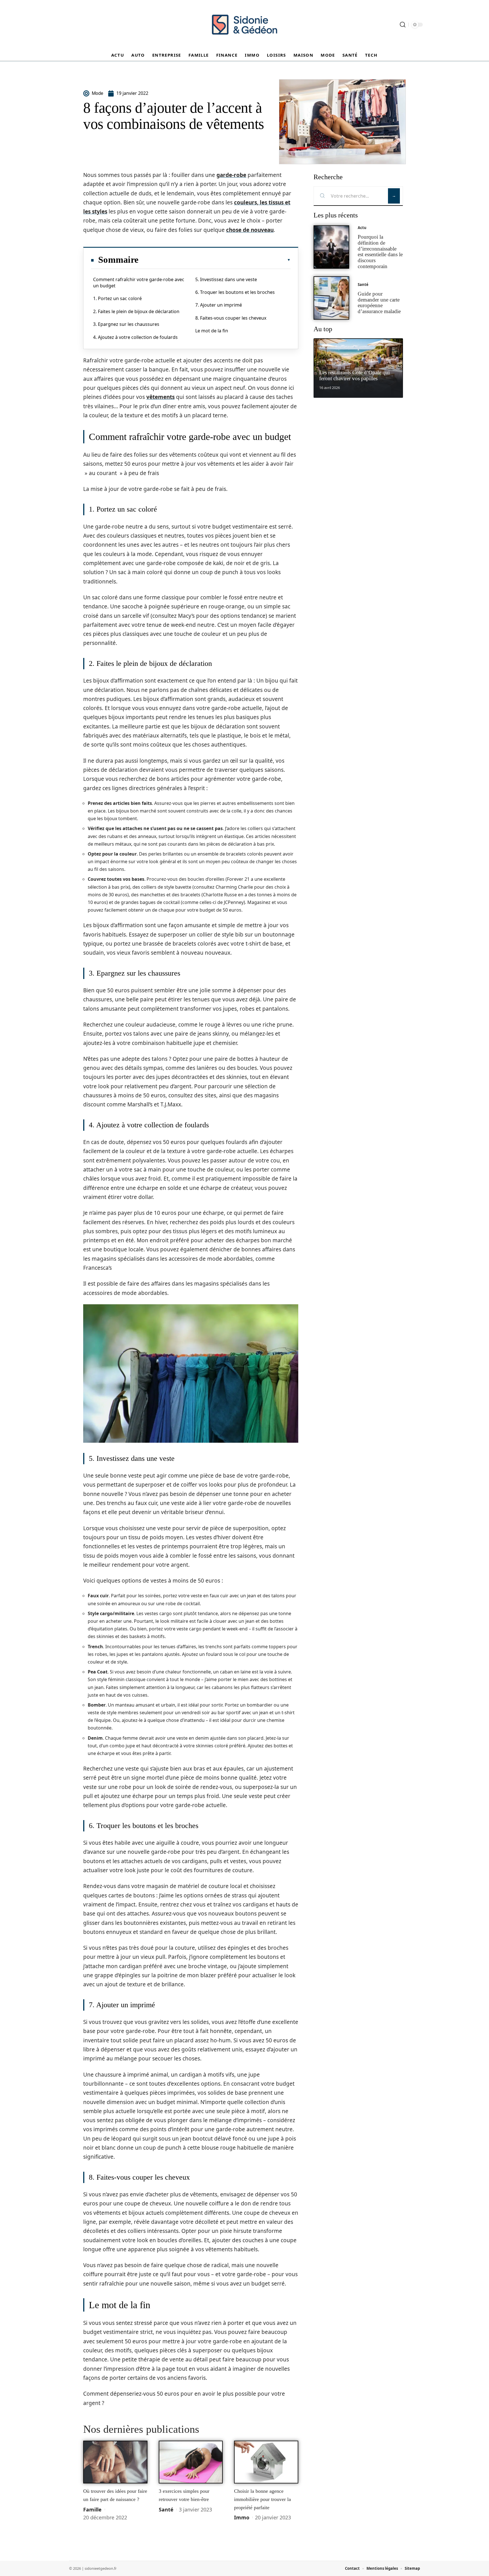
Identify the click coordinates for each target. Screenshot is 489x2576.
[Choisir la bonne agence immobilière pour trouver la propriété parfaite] (266, 2462)
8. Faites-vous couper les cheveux (231, 318)
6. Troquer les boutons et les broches (235, 292)
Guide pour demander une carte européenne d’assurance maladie (379, 303)
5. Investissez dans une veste (226, 279)
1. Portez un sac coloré (117, 298)
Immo (242, 2517)
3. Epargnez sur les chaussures (126, 324)
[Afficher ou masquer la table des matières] (215, 260)
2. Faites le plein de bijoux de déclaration (136, 311)
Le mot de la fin (212, 331)
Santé (166, 2509)
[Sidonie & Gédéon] (244, 25)
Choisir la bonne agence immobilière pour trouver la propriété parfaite (262, 2499)
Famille (92, 2509)
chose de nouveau (250, 230)
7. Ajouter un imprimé (219, 305)
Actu (362, 228)
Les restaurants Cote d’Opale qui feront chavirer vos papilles (354, 375)
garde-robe (231, 175)
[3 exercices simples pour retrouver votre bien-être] (191, 2462)
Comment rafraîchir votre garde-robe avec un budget (139, 283)
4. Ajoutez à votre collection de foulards (135, 337)
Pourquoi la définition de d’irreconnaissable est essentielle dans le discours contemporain (380, 252)
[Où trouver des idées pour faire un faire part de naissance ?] (115, 2462)
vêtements (160, 397)
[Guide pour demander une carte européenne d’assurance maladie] (331, 298)
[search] (403, 25)
